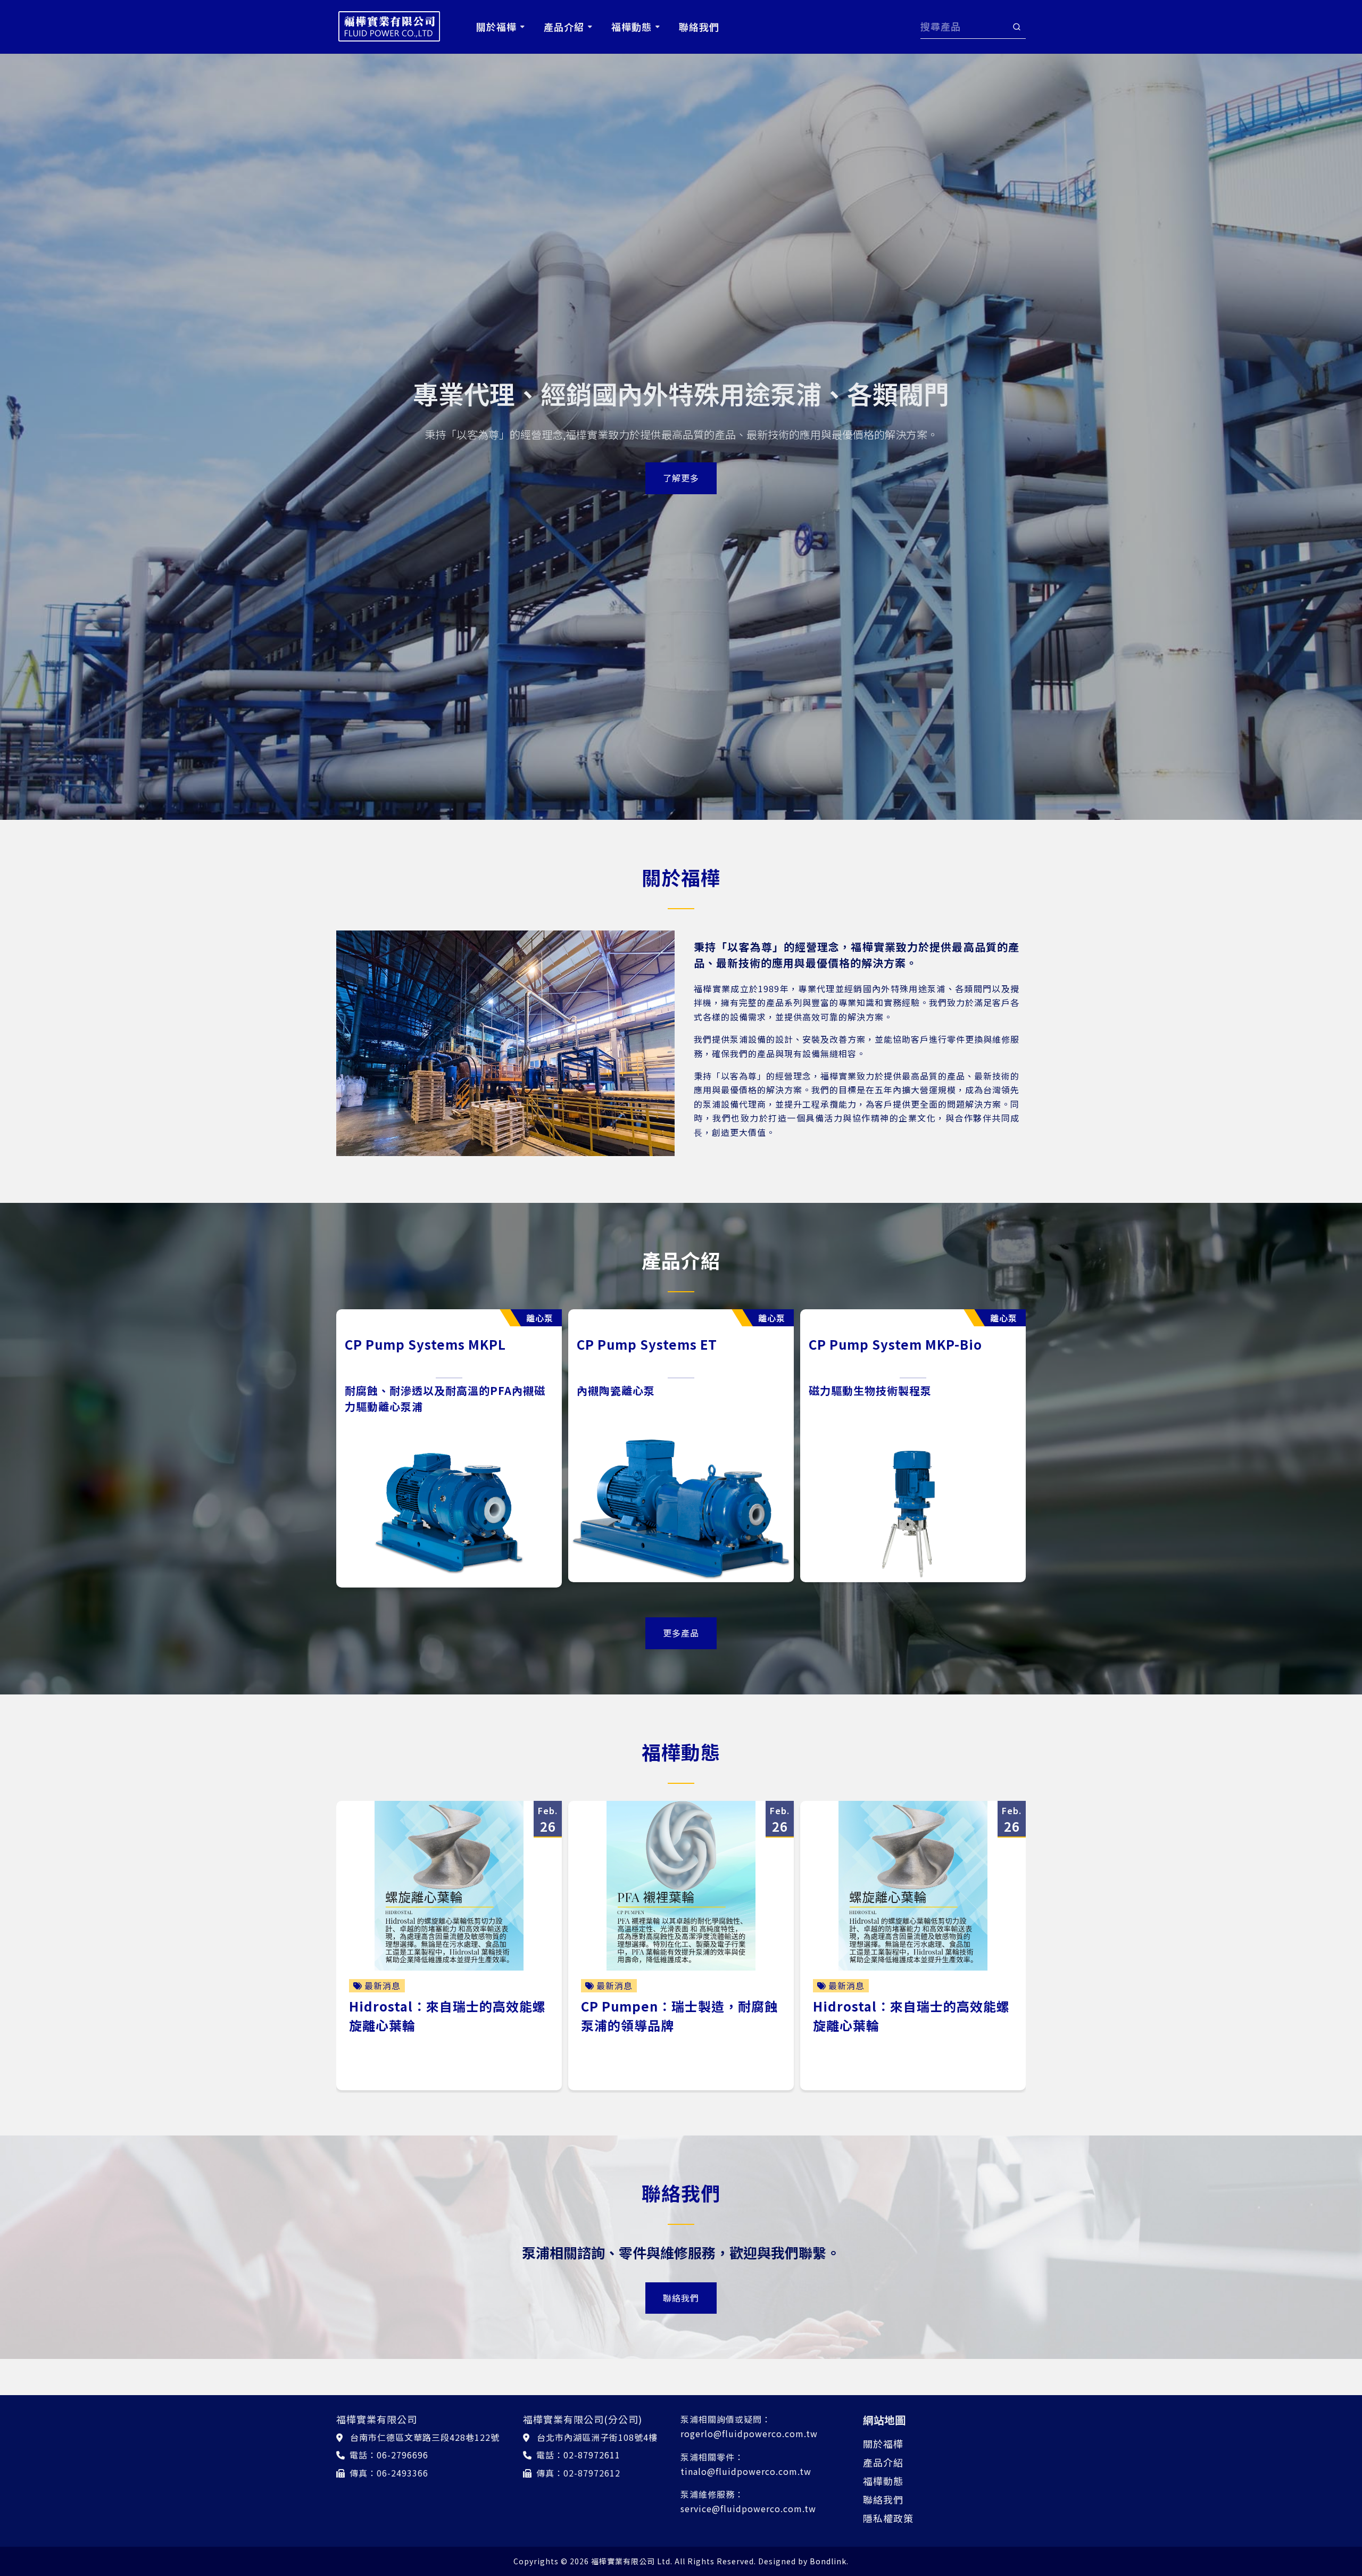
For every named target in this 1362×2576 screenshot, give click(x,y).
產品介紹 (883, 2462)
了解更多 (681, 478)
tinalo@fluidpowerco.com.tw (746, 2471)
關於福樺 (883, 2444)
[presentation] (327, 1453)
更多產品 (681, 1633)
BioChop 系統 (620, 1344)
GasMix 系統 (848, 1344)
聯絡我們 (681, 2298)
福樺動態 (883, 2481)
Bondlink (828, 2561)
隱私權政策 (888, 2518)
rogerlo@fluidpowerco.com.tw (749, 2433)
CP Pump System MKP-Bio (431, 1344)
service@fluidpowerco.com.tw (748, 2508)
